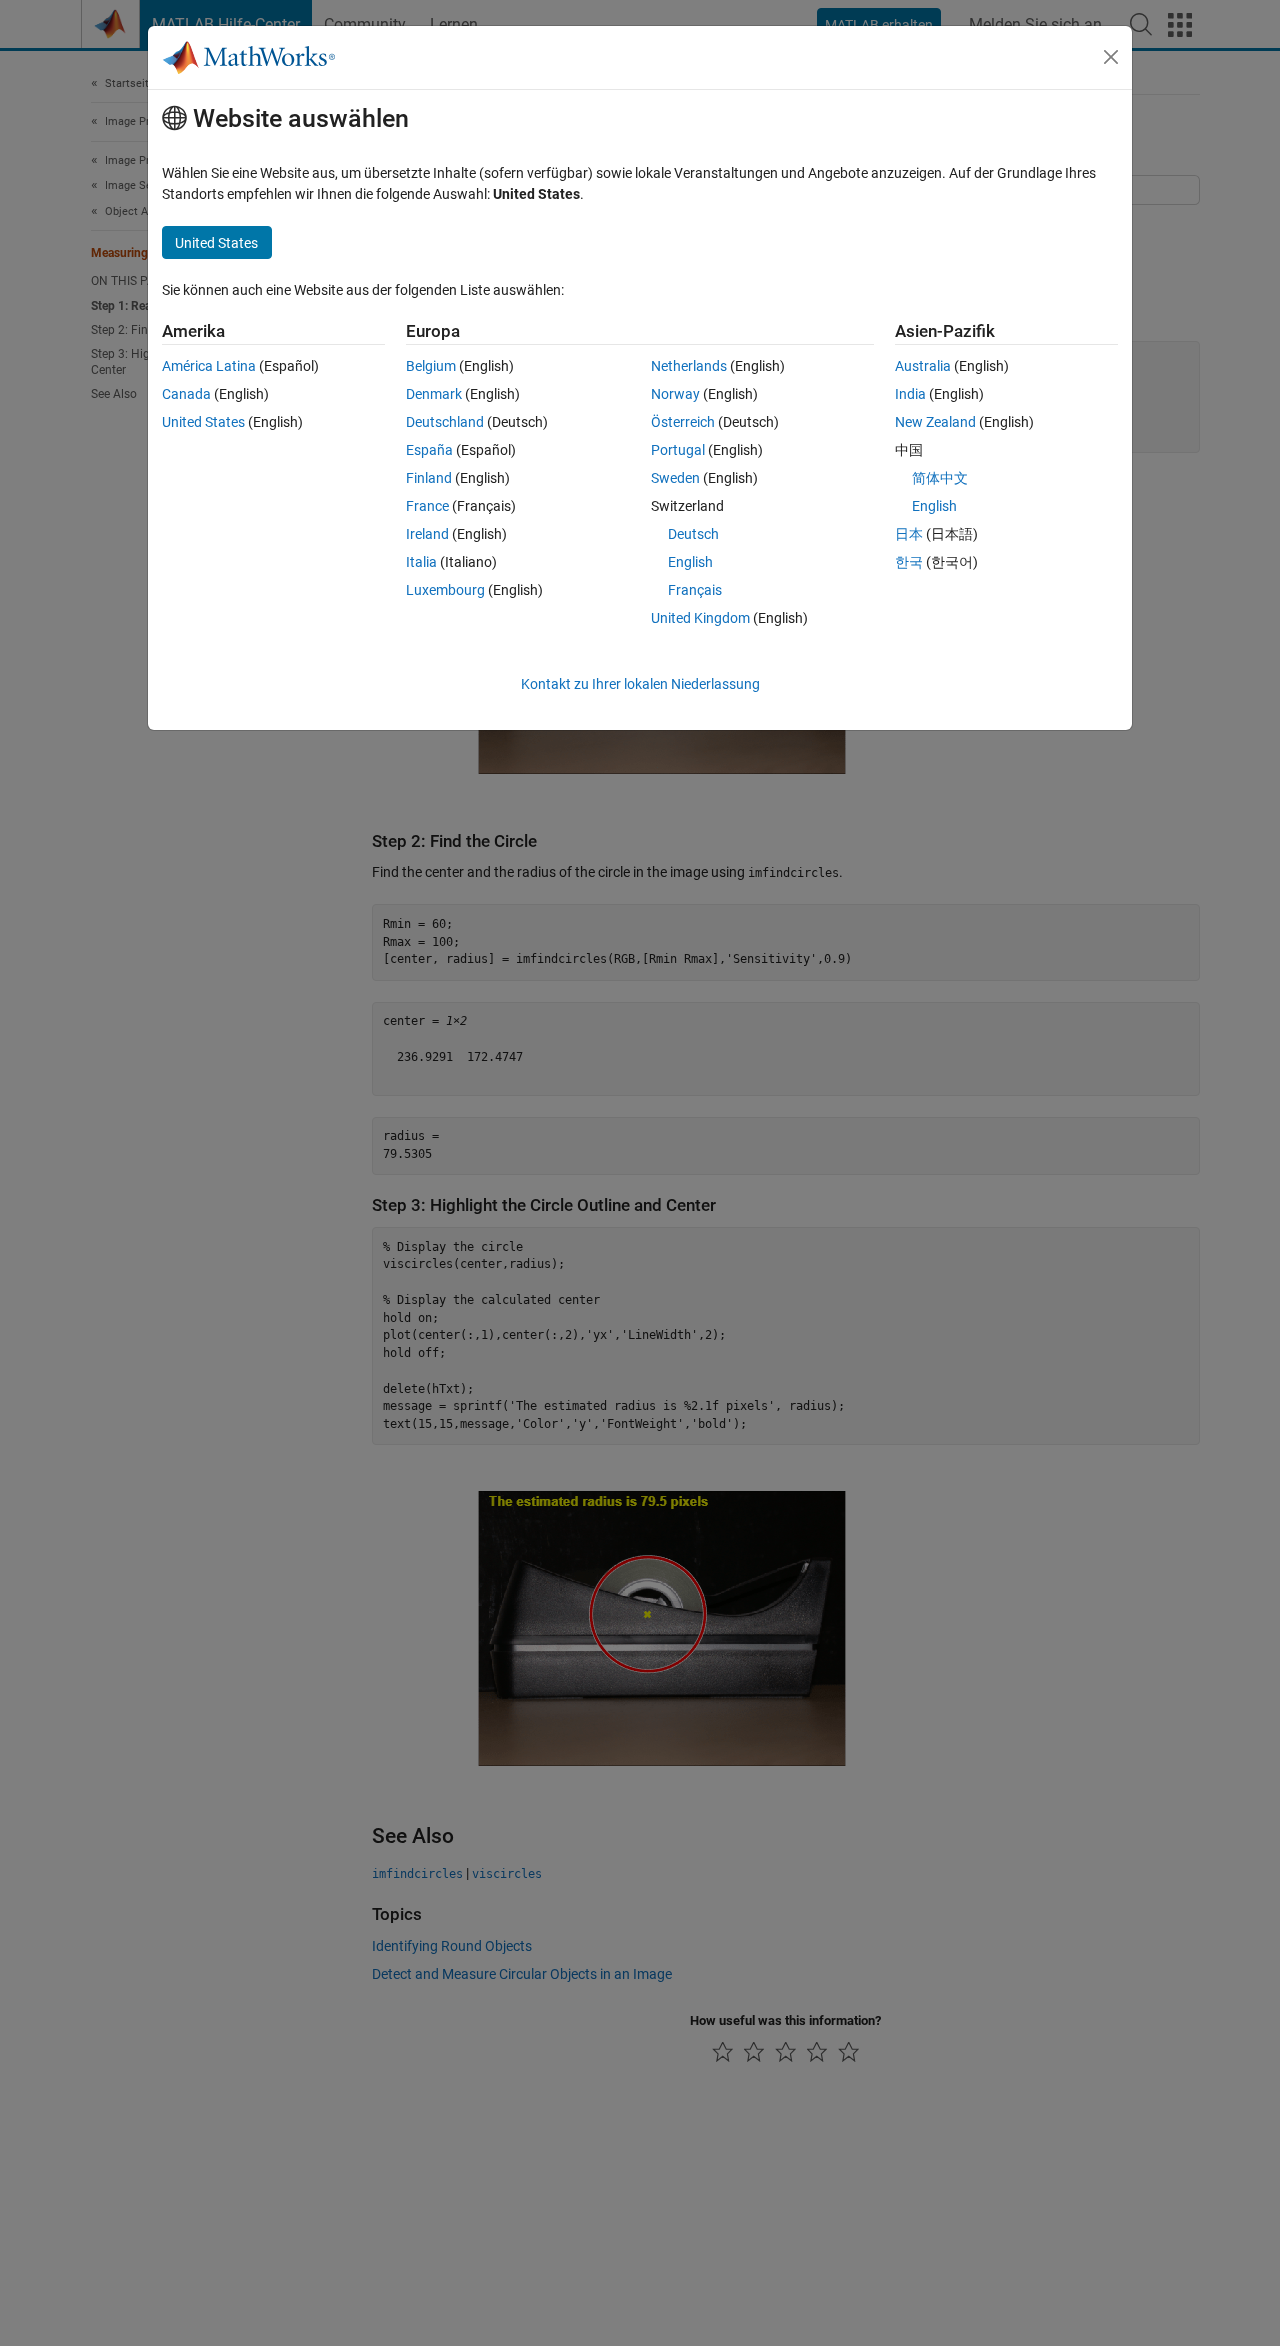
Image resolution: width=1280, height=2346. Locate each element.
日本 (909, 534)
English (690, 562)
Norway (675, 394)
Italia (421, 562)
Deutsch (693, 534)
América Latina (209, 366)
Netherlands (689, 366)
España (429, 450)
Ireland (427, 534)
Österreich (683, 422)
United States (203, 422)
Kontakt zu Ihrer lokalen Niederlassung (640, 684)
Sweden (675, 478)
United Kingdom (700, 618)
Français (695, 590)
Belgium (431, 366)
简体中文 (940, 478)
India (910, 394)
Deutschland (445, 422)
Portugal (678, 450)
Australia (923, 366)
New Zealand (935, 422)
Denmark (434, 394)
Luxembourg (445, 590)
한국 (909, 562)
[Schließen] (1111, 57)
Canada (186, 394)
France (427, 506)
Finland (429, 478)
